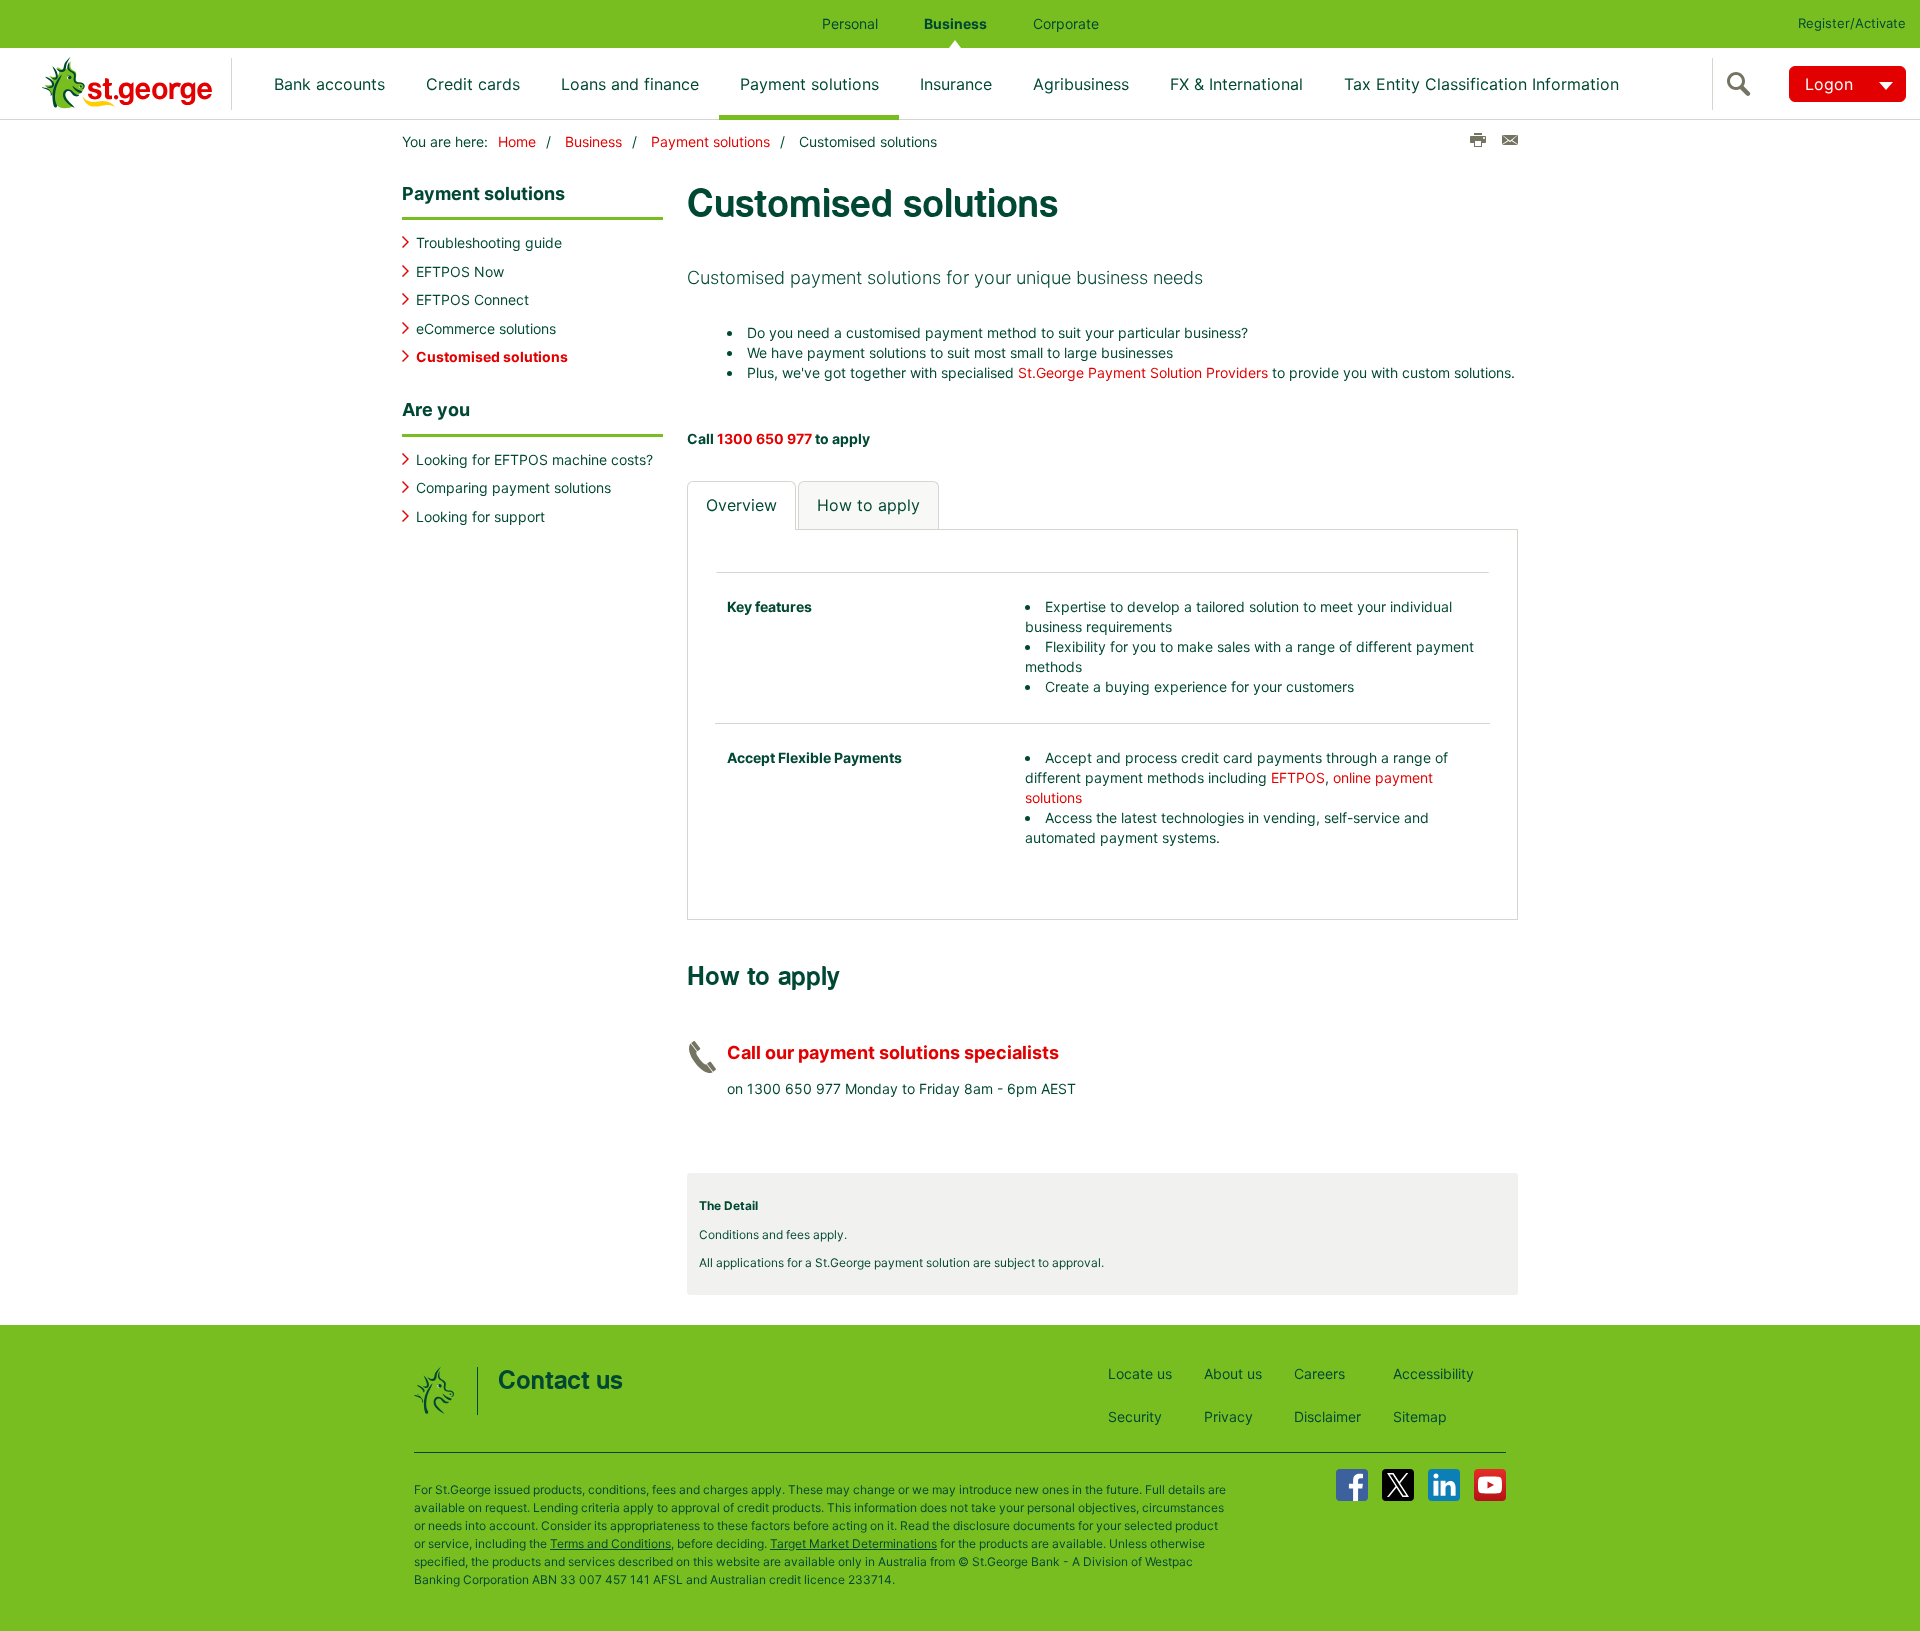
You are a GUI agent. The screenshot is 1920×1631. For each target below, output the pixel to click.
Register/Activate (1852, 23)
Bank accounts (329, 84)
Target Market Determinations (853, 1543)
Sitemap (1420, 1416)
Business (955, 23)
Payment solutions (809, 84)
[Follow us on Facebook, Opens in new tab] (1352, 1485)
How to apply (868, 505)
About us (1233, 1373)
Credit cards (473, 84)
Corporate (1066, 23)
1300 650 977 (764, 438)
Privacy (1228, 1416)
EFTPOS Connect (472, 299)
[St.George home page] (136, 83)
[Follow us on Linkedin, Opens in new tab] (1444, 1485)
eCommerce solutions (486, 328)
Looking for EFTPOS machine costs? (534, 459)
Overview (741, 505)
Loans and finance (630, 84)
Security (1135, 1416)
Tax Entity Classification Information (1481, 84)
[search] (1743, 84)
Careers (1319, 1373)
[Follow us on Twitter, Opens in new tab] (1398, 1485)
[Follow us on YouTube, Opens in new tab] (1490, 1485)
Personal (850, 23)
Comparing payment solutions (513, 487)
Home (517, 141)
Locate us (1140, 1373)
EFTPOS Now (460, 271)
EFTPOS (1298, 777)
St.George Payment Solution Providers (1143, 372)
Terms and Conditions (610, 1543)
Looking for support (480, 516)
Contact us (560, 1381)
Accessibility (1433, 1373)
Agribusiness (1081, 84)
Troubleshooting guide (489, 242)
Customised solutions (492, 356)
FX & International (1236, 84)
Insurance (956, 84)
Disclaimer (1327, 1416)
